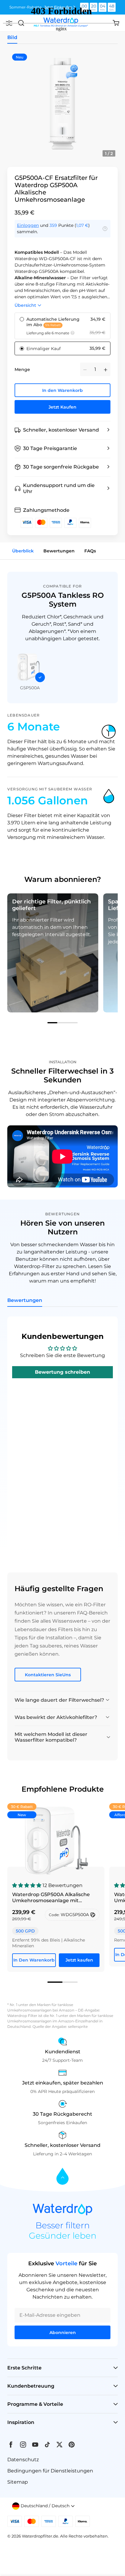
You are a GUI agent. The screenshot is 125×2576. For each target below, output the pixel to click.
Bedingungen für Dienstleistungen (50, 2471)
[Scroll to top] (62, 2177)
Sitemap (18, 2482)
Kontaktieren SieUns (48, 1675)
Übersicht (25, 305)
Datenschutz (23, 2460)
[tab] (62, 1023)
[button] (62, 430)
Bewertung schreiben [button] (62, 1372)
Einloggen (28, 225)
